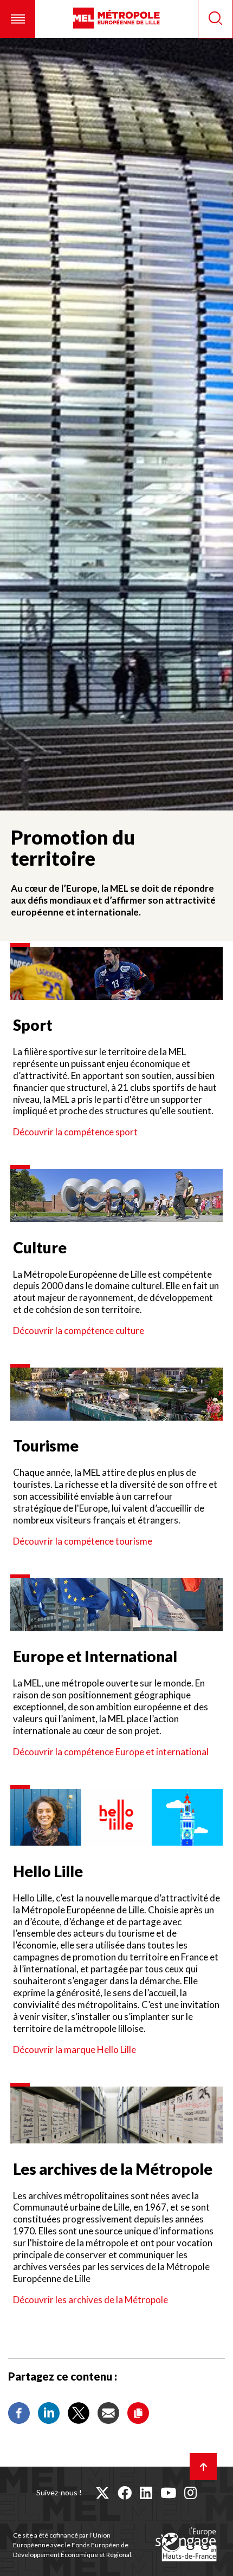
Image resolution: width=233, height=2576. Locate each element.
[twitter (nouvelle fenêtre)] (102, 2493)
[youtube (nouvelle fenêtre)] (168, 2493)
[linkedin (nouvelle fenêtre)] (146, 2493)
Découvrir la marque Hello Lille (75, 2049)
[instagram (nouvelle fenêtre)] (190, 2493)
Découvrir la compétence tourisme (83, 1541)
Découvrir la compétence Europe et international (112, 1752)
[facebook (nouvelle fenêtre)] (125, 2493)
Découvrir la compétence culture (79, 1331)
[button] (18, 19)
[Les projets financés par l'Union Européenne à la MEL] (186, 2545)
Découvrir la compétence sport (75, 1132)
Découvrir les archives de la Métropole (90, 2300)
